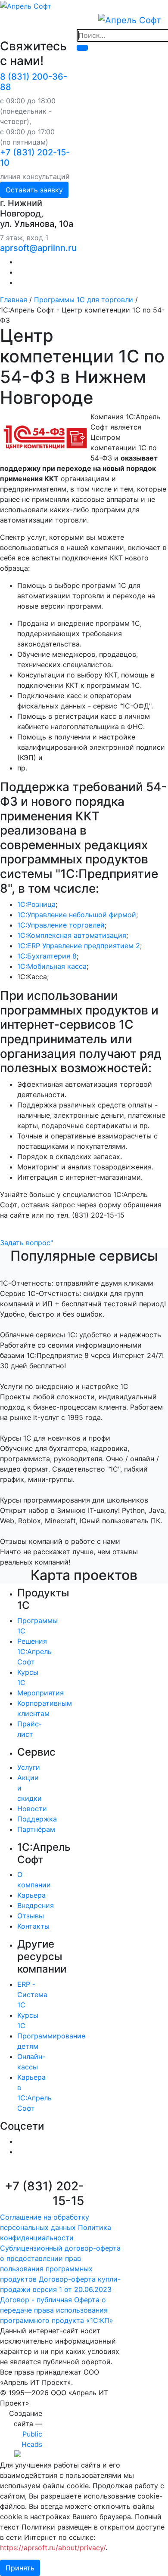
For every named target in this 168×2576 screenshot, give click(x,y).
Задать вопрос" (26, 1243)
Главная (14, 300)
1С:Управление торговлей (61, 925)
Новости (32, 1809)
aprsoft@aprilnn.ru (38, 248)
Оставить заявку (34, 190)
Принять (20, 2568)
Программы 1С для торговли (84, 300)
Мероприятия (40, 1693)
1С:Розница (36, 904)
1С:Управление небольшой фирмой (77, 915)
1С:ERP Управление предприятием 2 (79, 946)
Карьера (31, 1895)
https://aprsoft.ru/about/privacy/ (53, 2548)
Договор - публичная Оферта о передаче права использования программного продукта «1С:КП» (57, 2310)
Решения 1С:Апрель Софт (34, 1651)
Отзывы (31, 1916)
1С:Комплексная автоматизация (72, 935)
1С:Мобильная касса (52, 966)
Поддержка (37, 1819)
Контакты (33, 1926)
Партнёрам (36, 1829)
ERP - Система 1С (32, 1995)
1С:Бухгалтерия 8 (47, 956)
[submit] (82, 48)
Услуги (29, 1767)
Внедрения (36, 1905)
